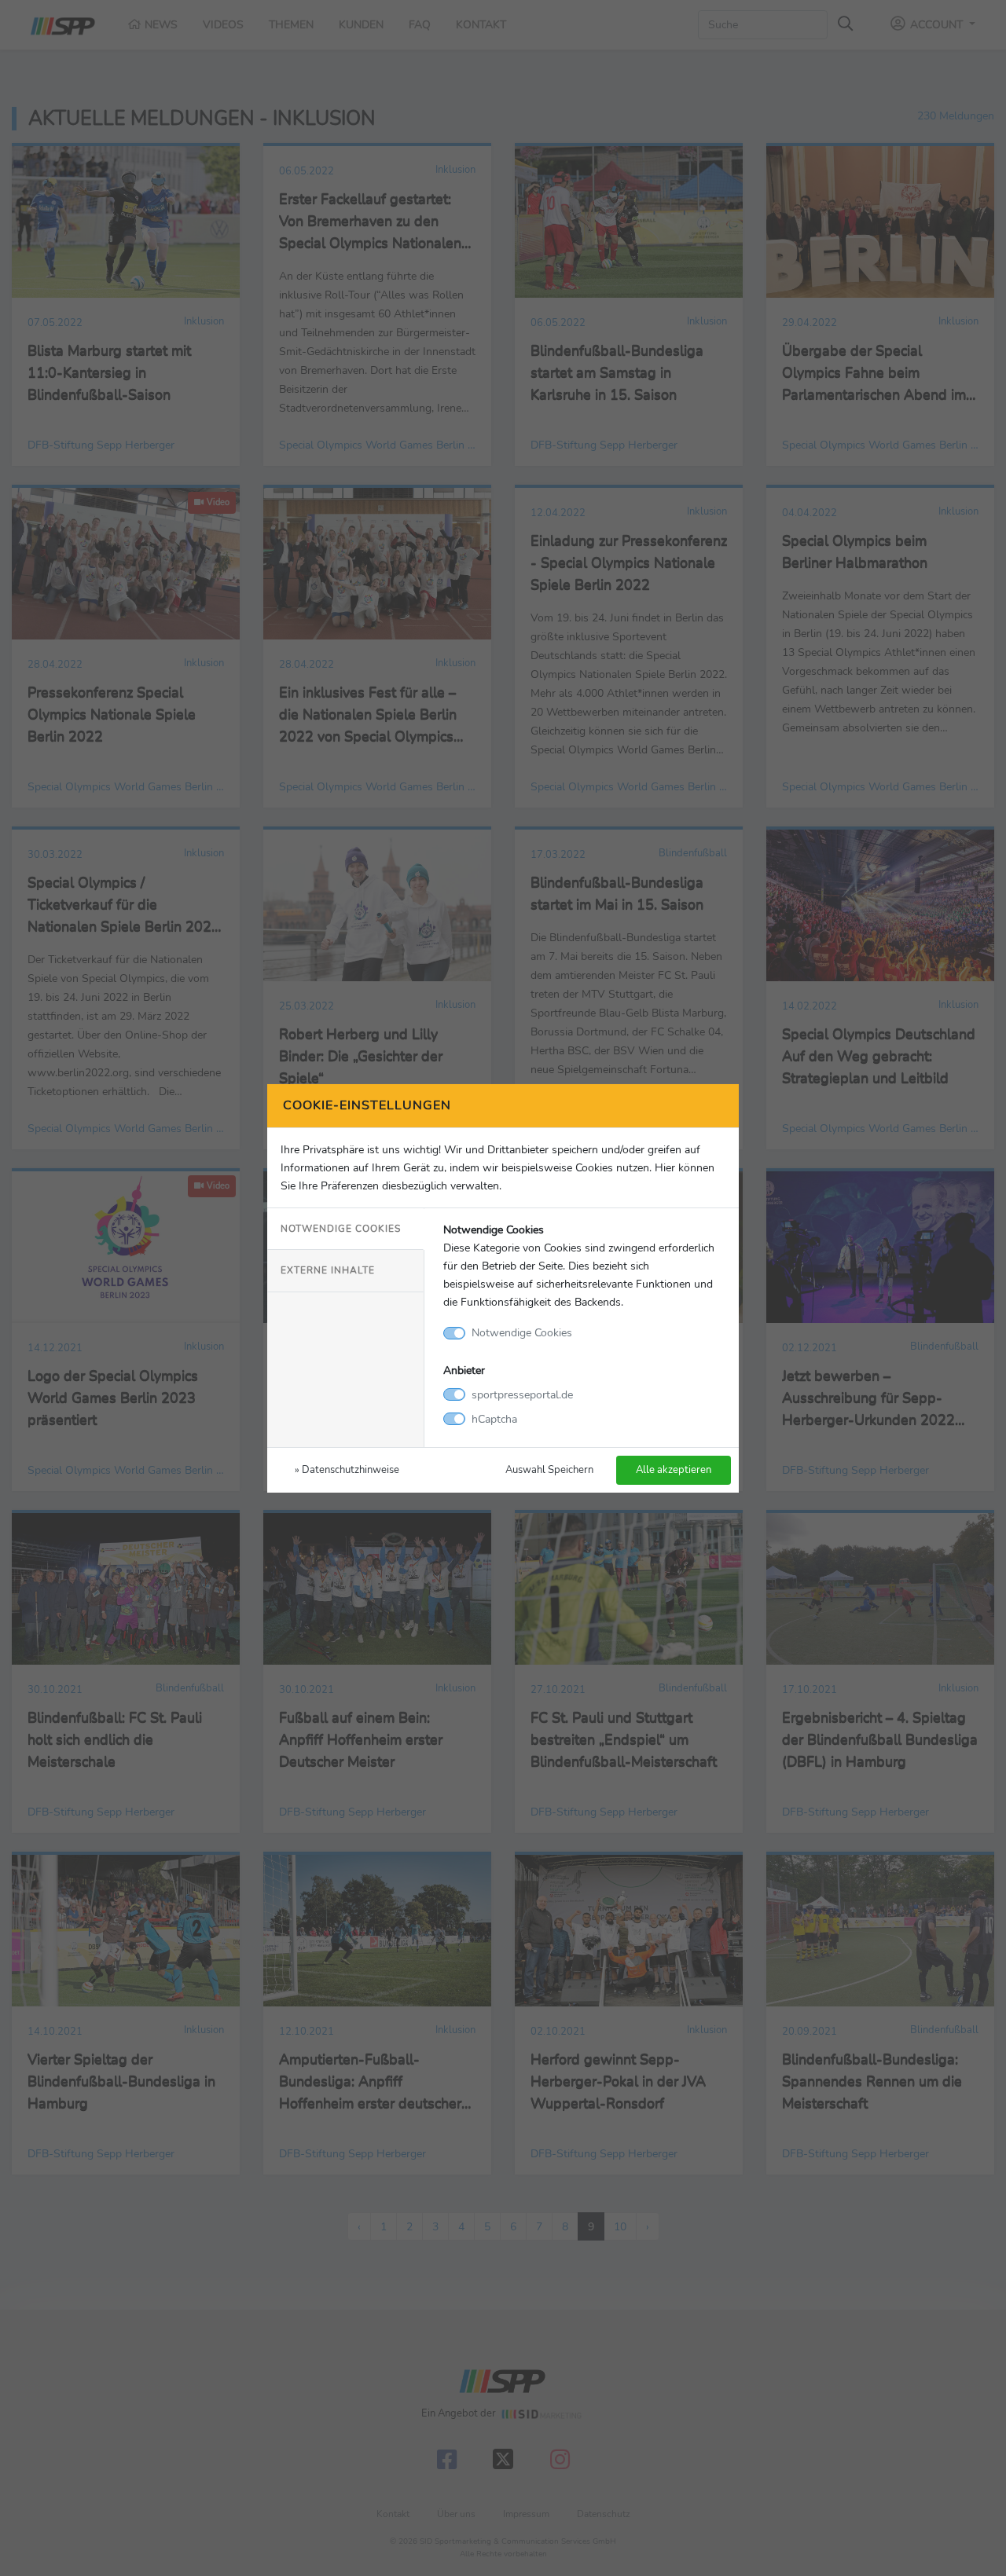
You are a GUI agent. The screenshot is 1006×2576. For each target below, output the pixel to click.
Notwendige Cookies (341, 1229)
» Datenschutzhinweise (347, 1469)
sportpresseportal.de (522, 1394)
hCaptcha (494, 1419)
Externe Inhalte (328, 1270)
